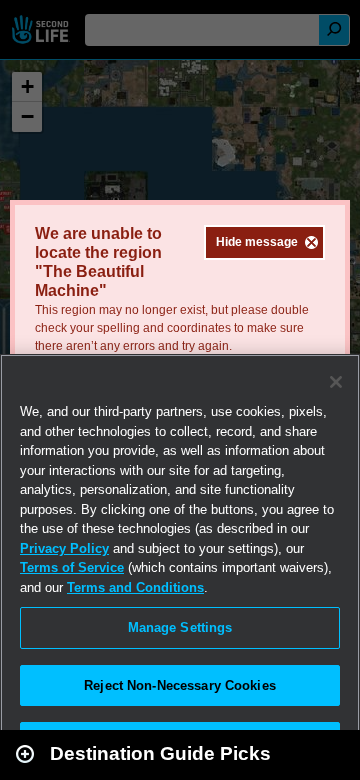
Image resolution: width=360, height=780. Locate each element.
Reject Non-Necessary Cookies (180, 685)
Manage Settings (180, 627)
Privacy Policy (64, 548)
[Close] (336, 382)
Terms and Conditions (135, 587)
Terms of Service (72, 567)
